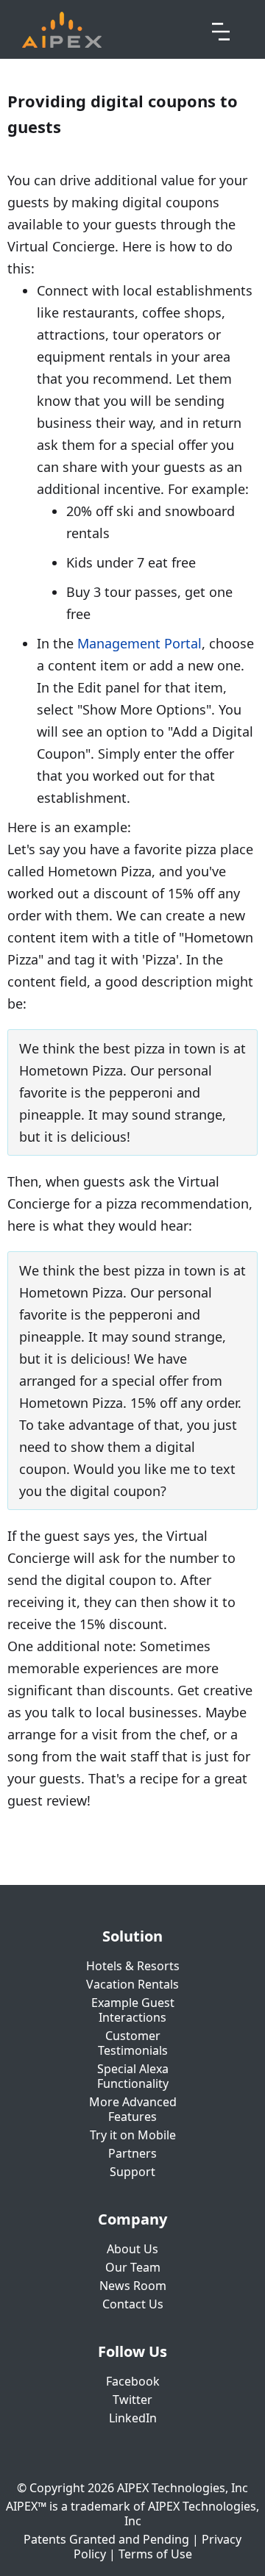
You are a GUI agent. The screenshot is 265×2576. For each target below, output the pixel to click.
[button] (221, 29)
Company (132, 2219)
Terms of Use (155, 2554)
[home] (62, 30)
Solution (132, 1936)
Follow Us (132, 2352)
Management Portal (139, 643)
